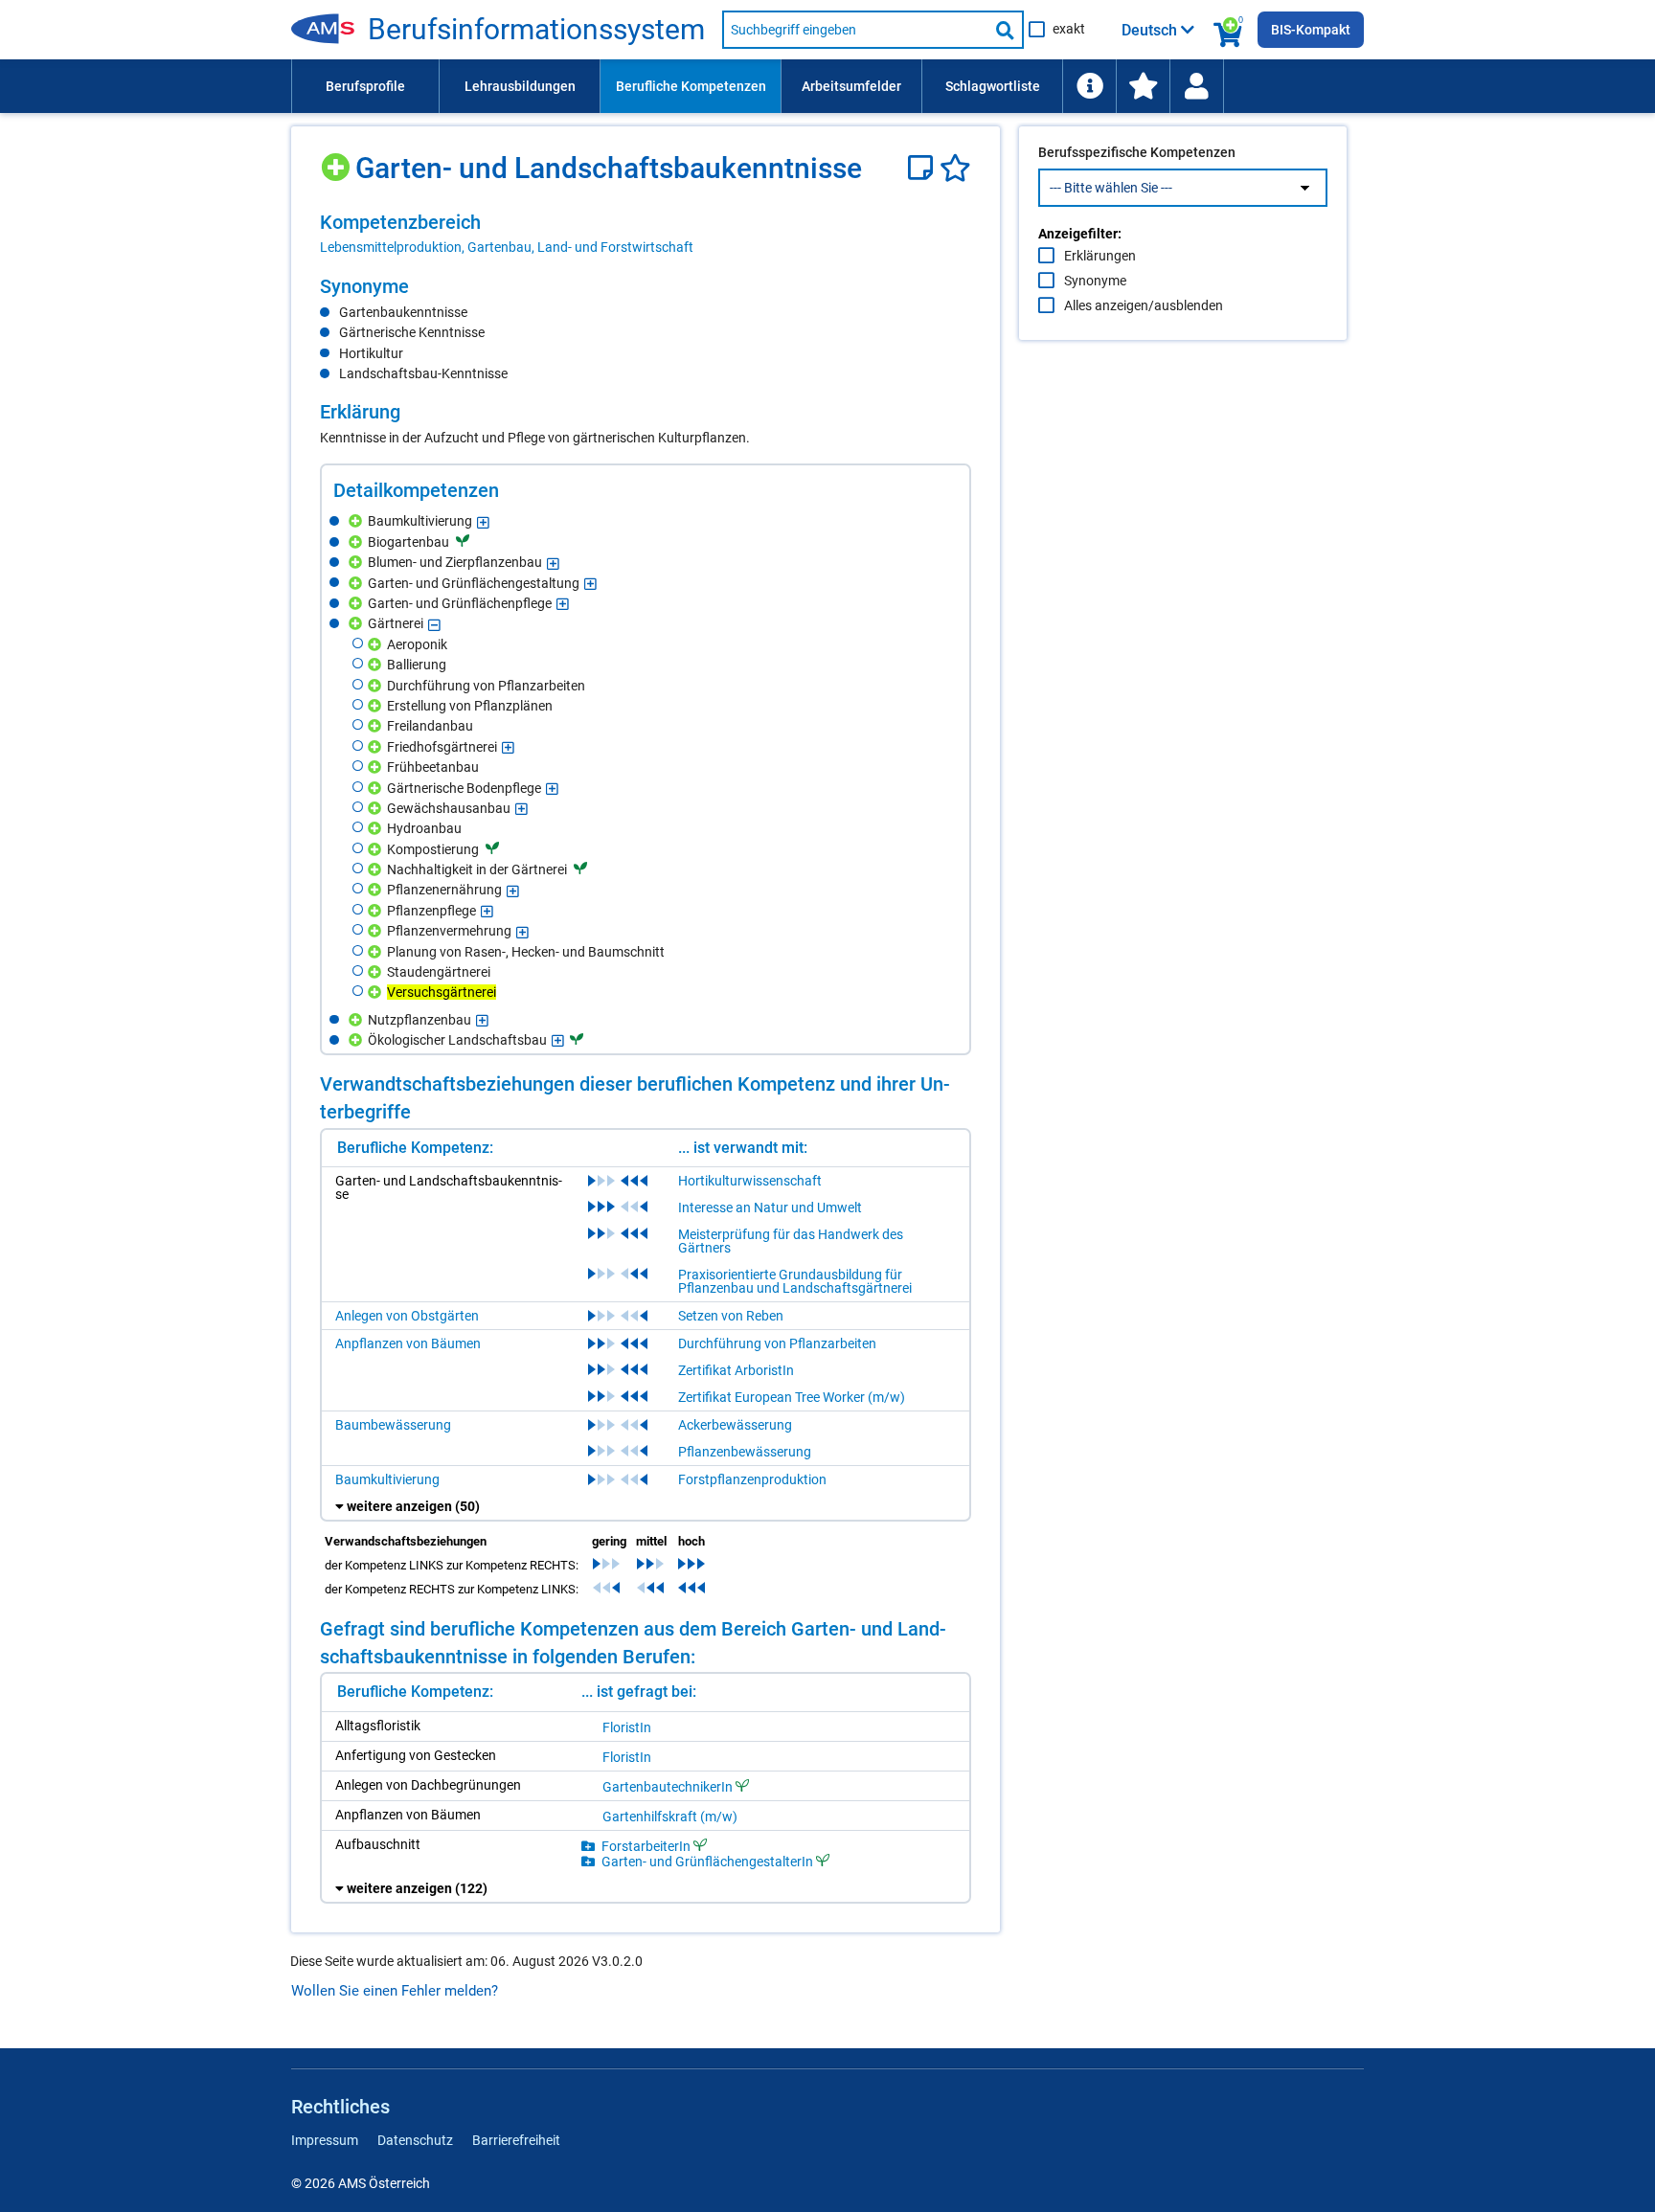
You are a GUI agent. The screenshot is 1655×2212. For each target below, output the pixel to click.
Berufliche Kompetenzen (691, 86)
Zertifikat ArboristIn (736, 1370)
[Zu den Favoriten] (1143, 86)
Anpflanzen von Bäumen (408, 1343)
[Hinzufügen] (338, 160)
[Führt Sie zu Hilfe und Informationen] (1089, 86)
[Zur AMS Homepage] (329, 30)
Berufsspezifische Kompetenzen (1137, 152)
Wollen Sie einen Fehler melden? (395, 1991)
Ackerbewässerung (735, 1425)
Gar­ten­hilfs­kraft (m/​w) (670, 1817)
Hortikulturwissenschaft (750, 1181)
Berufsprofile (365, 86)
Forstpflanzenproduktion (752, 1479)
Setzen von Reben (731, 1316)
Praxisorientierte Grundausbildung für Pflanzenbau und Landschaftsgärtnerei (795, 1281)
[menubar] (827, 86)
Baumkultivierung (387, 1479)
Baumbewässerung (393, 1425)
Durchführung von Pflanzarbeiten (777, 1343)
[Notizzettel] (924, 168)
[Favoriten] (955, 168)
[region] (646, 234)
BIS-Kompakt (1311, 30)
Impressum (325, 2140)
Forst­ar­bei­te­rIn (646, 1846)
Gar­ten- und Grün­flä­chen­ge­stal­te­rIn (707, 1861)
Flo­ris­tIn (627, 1727)
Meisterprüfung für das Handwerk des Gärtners (791, 1241)
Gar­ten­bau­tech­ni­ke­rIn (668, 1786)
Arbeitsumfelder (851, 86)
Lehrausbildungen (520, 86)
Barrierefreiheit (516, 2140)
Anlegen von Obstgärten (407, 1316)
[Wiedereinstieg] (1196, 86)
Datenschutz (415, 2140)
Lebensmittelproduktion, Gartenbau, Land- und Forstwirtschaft (507, 247)
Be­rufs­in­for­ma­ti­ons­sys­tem (536, 30)
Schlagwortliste (993, 86)
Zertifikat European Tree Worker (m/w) (792, 1397)
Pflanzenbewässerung (745, 1452)
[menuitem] (365, 86)
